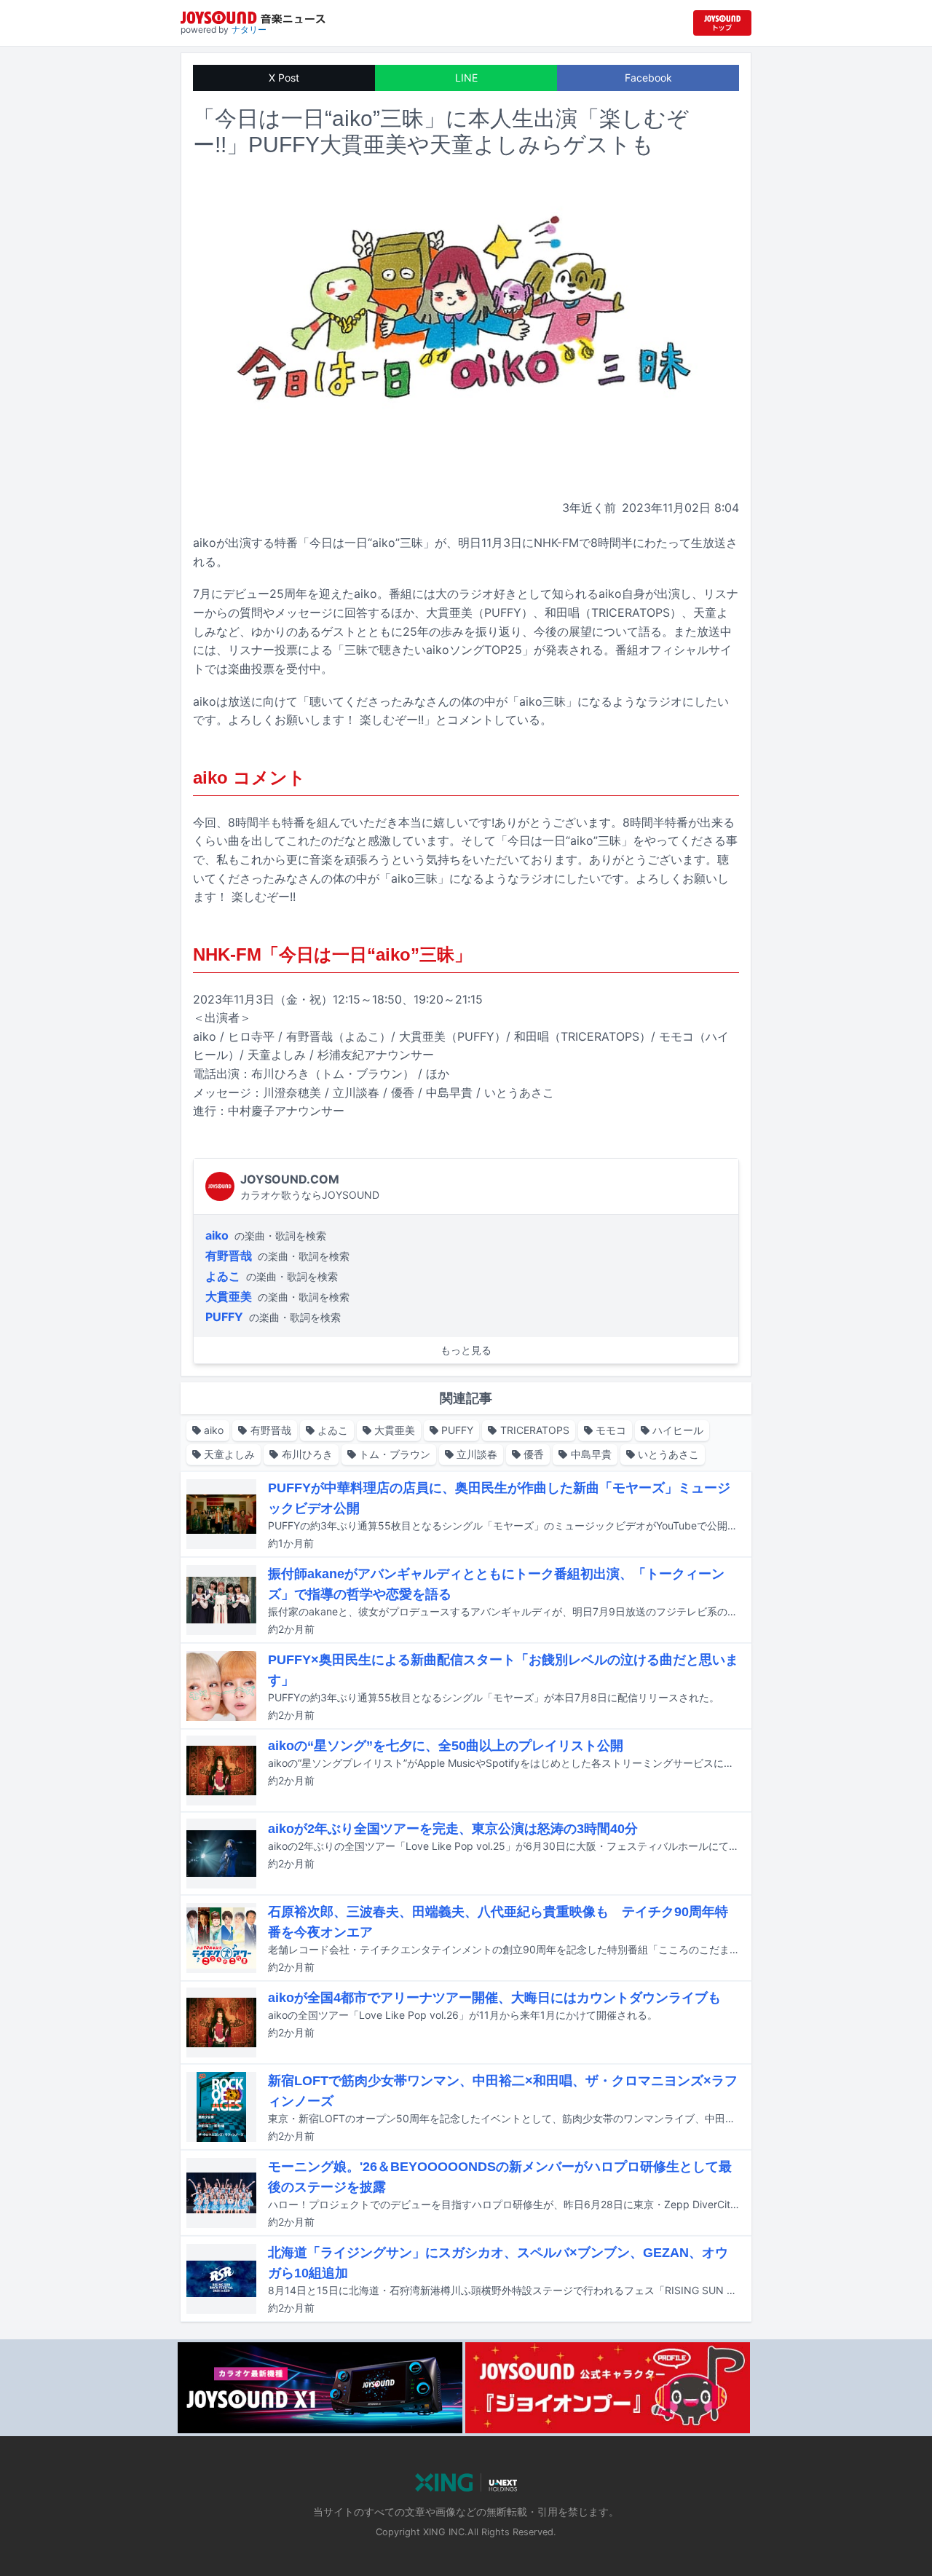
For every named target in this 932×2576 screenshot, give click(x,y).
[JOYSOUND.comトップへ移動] (722, 23)
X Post (284, 78)
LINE (466, 78)
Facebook (648, 78)
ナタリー (249, 29)
